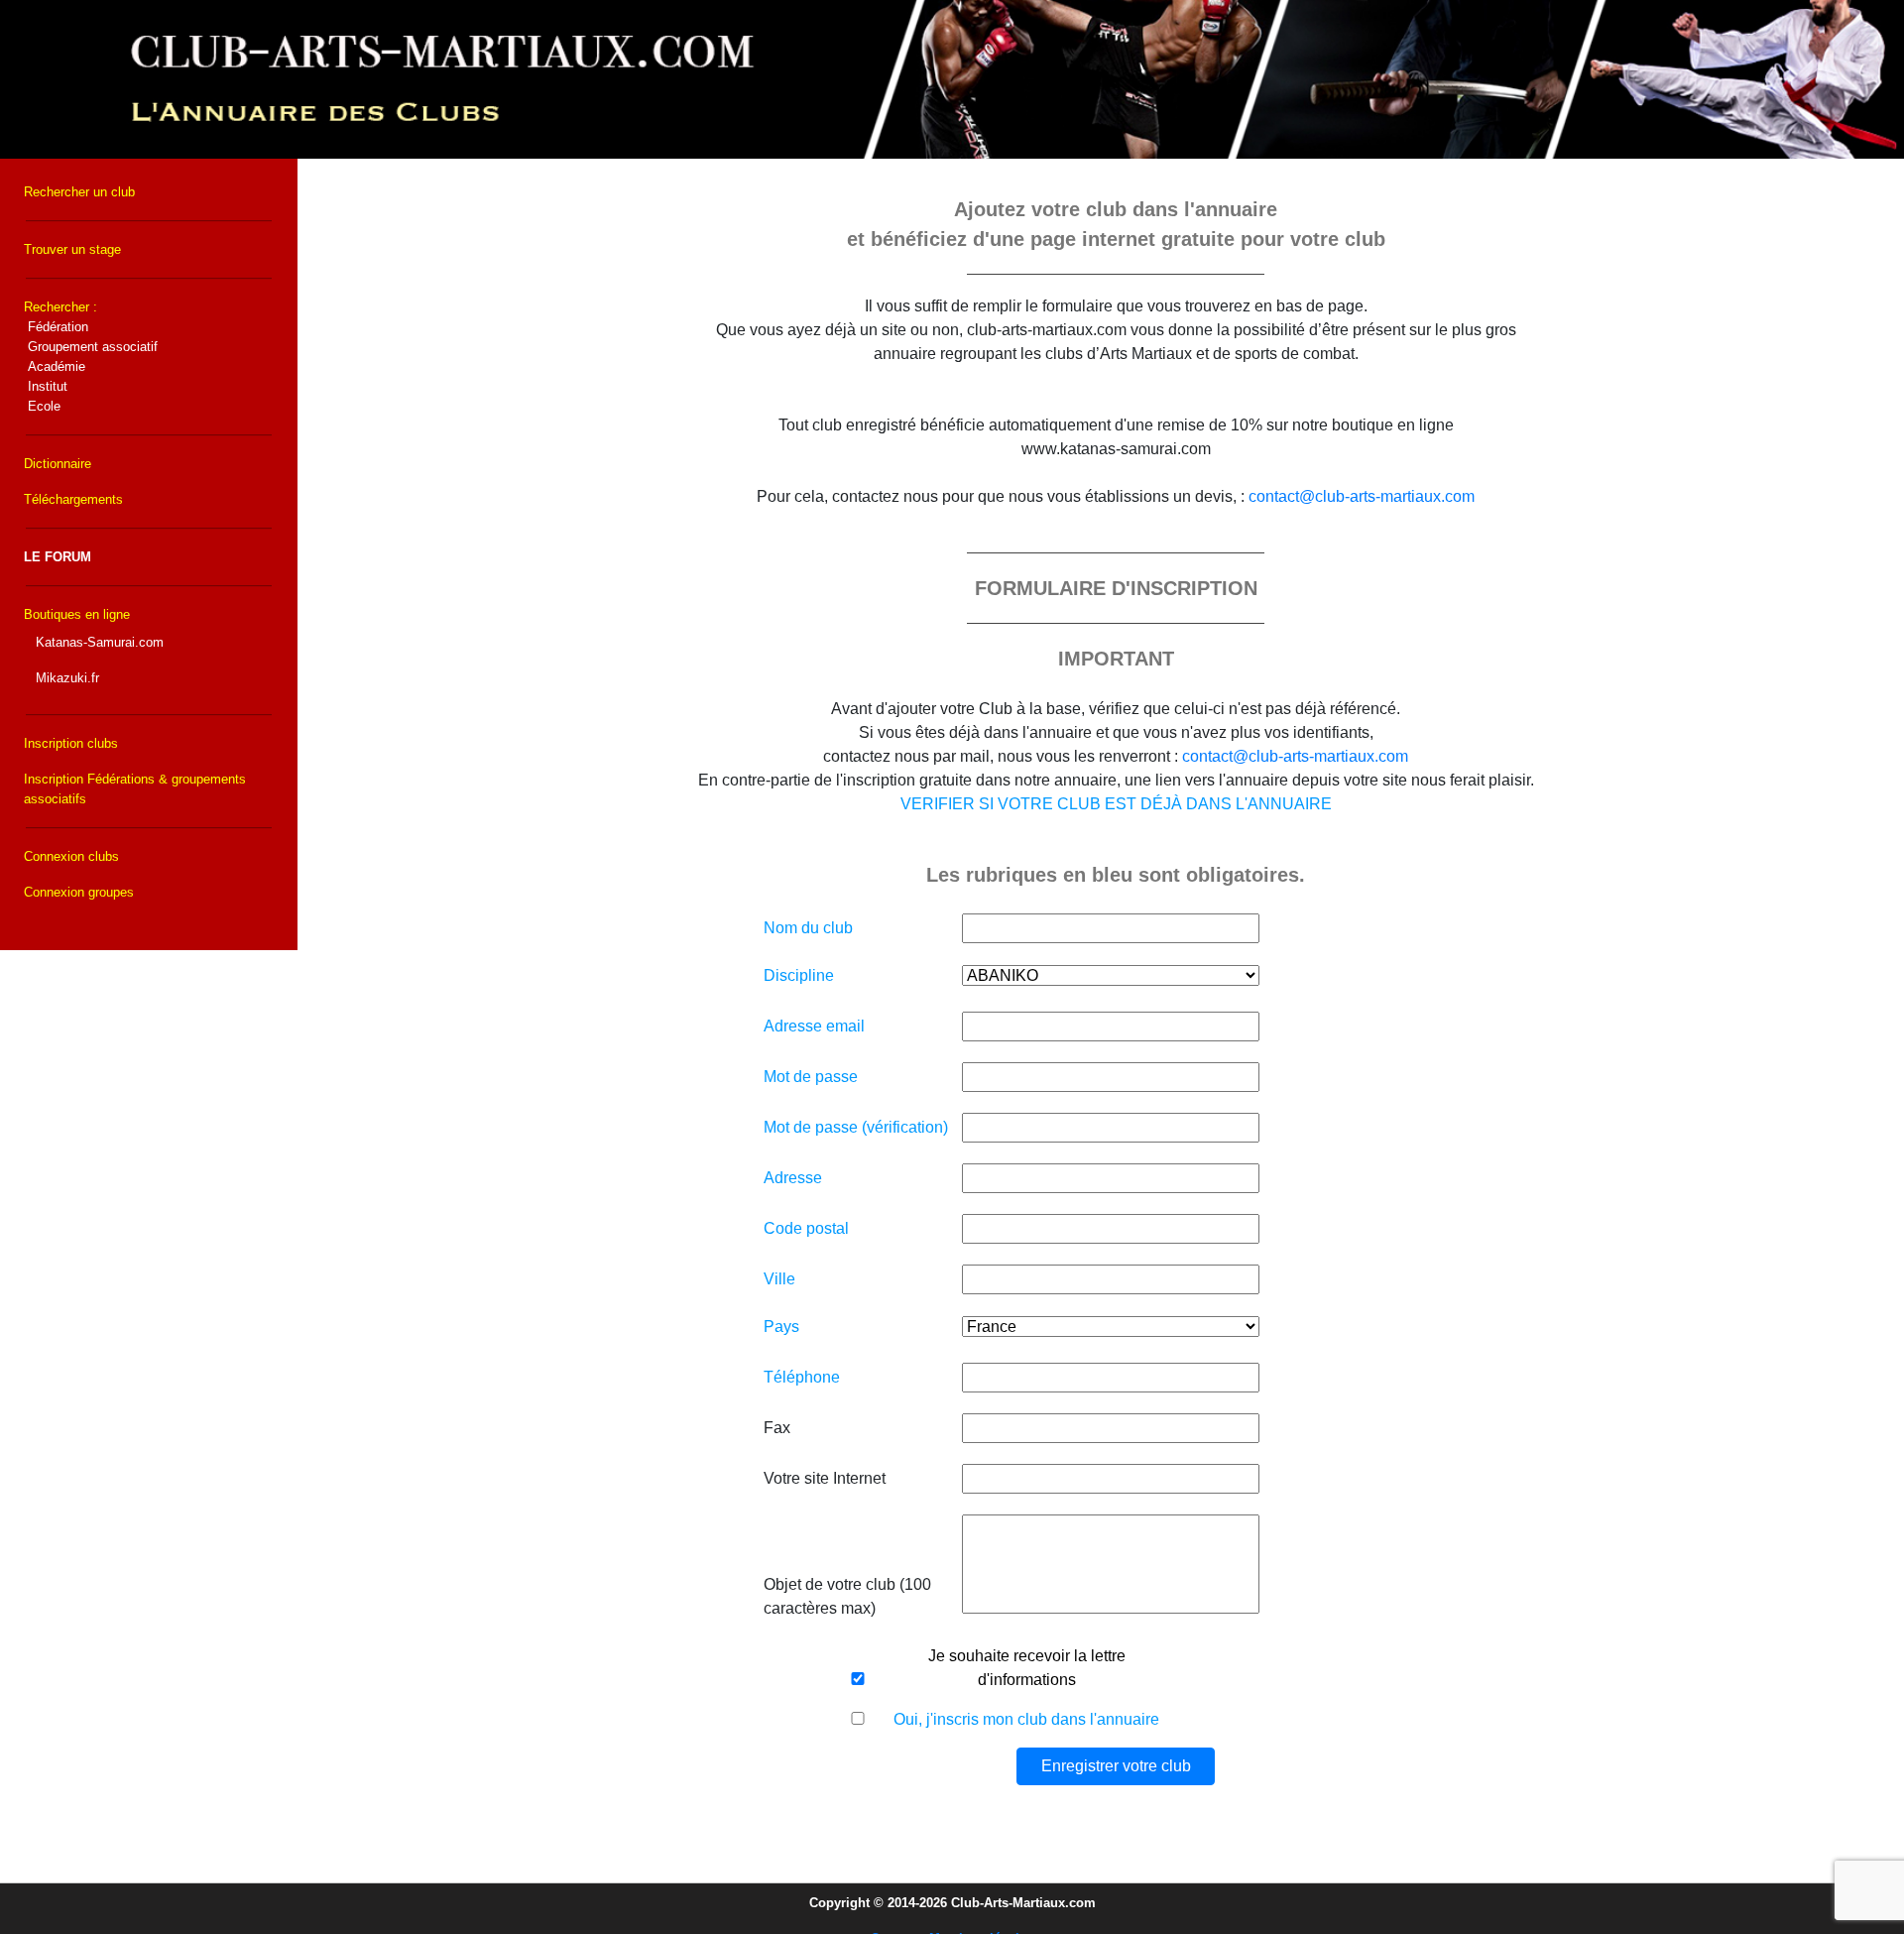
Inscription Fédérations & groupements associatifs (135, 789)
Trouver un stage (72, 249)
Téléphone (802, 1377)
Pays (781, 1327)
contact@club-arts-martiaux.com (1362, 496)
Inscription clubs (71, 743)
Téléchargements (73, 499)
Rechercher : (91, 357)
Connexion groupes (79, 892)
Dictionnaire (58, 464)
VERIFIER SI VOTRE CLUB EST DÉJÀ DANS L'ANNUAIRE (1116, 804)
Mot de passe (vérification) (856, 1127)
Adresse (793, 1178)
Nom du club (808, 928)
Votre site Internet (825, 1478)
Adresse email (814, 1026)
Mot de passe (811, 1077)
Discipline (799, 975)
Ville (779, 1279)
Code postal (806, 1228)
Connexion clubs (71, 856)
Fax (777, 1428)
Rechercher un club (79, 192)
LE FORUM (58, 557)
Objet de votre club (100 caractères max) (847, 1596)
